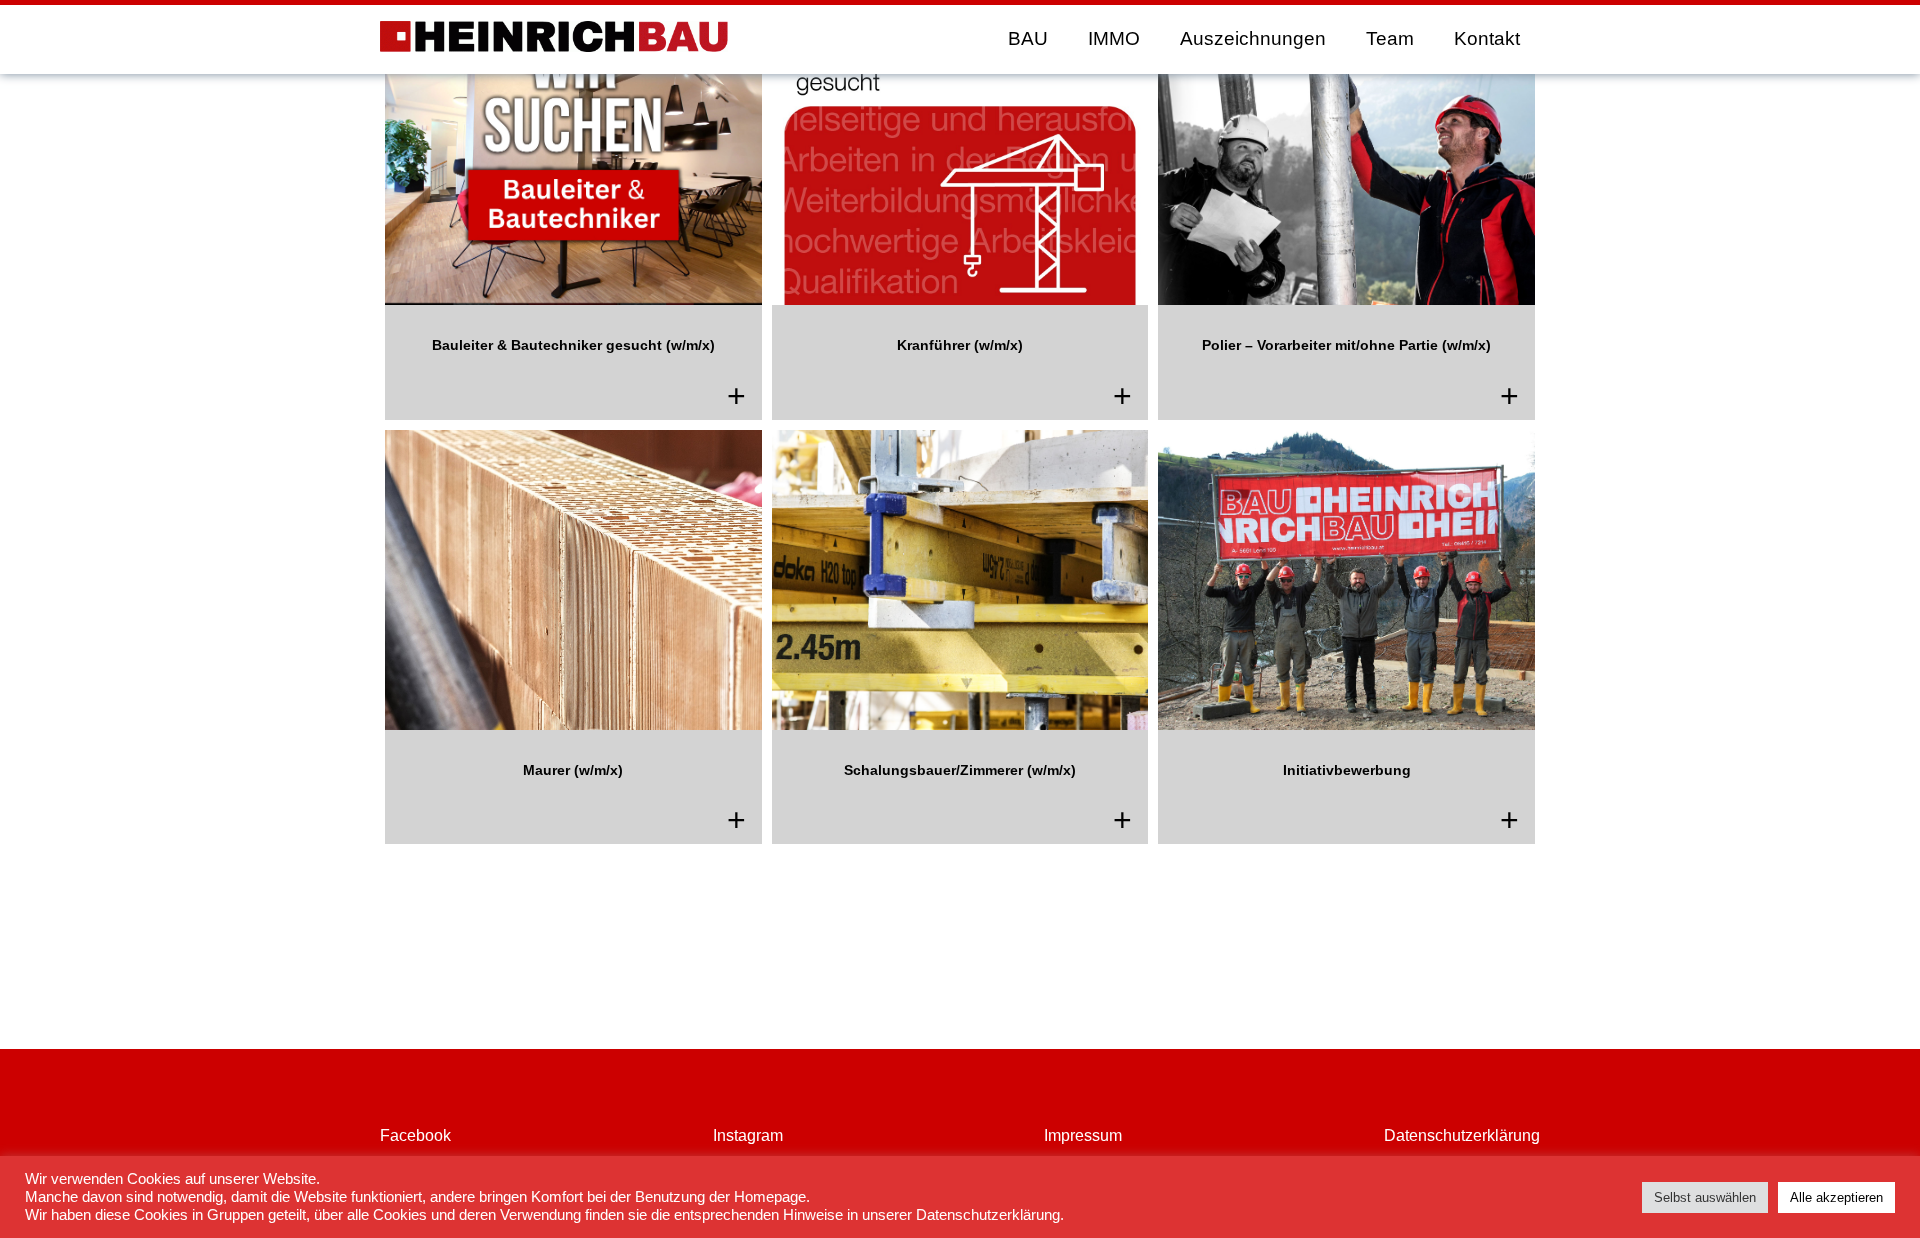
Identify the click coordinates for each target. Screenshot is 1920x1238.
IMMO (1114, 38)
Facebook (415, 1135)
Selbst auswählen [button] (1705, 1197)
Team (1390, 38)
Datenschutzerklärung (1462, 1135)
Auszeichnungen (1253, 38)
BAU (1028, 38)
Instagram (748, 1135)
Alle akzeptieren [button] (1836, 1197)
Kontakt (1487, 38)
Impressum (1083, 1135)
